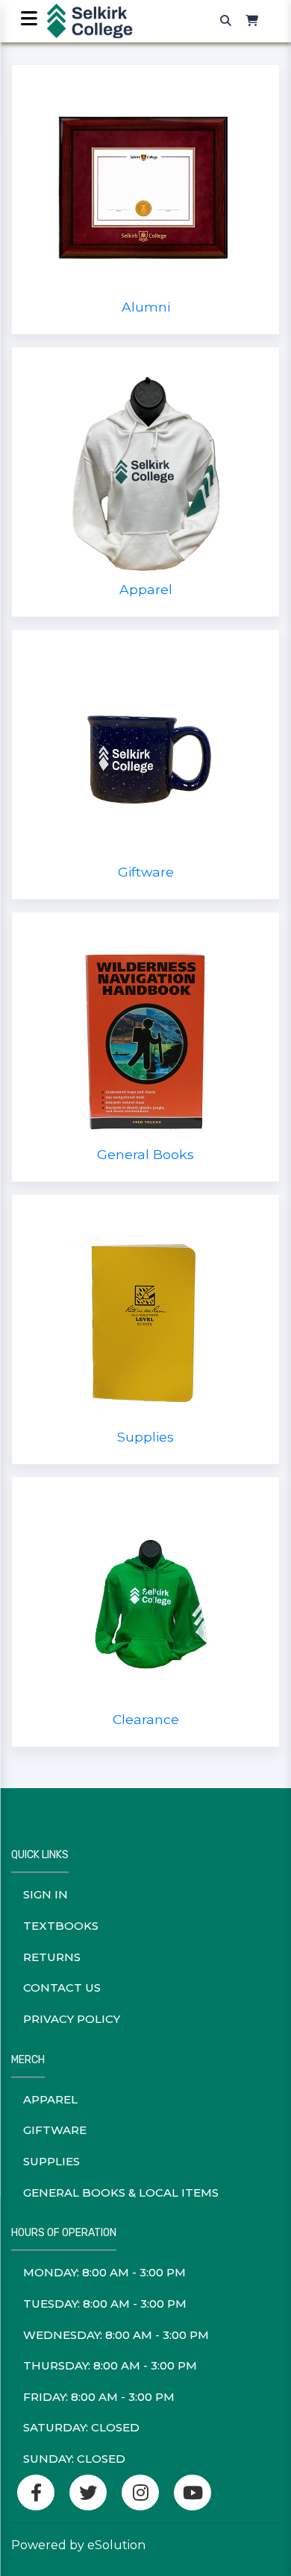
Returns (52, 1957)
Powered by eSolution (78, 2545)
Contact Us (62, 1988)
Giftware (146, 872)
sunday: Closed (74, 2459)
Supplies (145, 1437)
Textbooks (61, 1926)
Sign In (46, 1894)
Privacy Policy (72, 2019)
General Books (145, 1154)
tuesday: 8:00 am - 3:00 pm (105, 2304)
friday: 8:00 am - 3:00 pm (99, 2397)
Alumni (146, 307)
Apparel (146, 589)
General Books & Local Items (121, 2193)
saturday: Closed (81, 2427)
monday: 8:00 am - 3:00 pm (104, 2272)
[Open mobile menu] (29, 20)
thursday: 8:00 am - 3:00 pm (110, 2365)
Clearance (146, 1719)
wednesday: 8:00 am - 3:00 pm (116, 2335)
